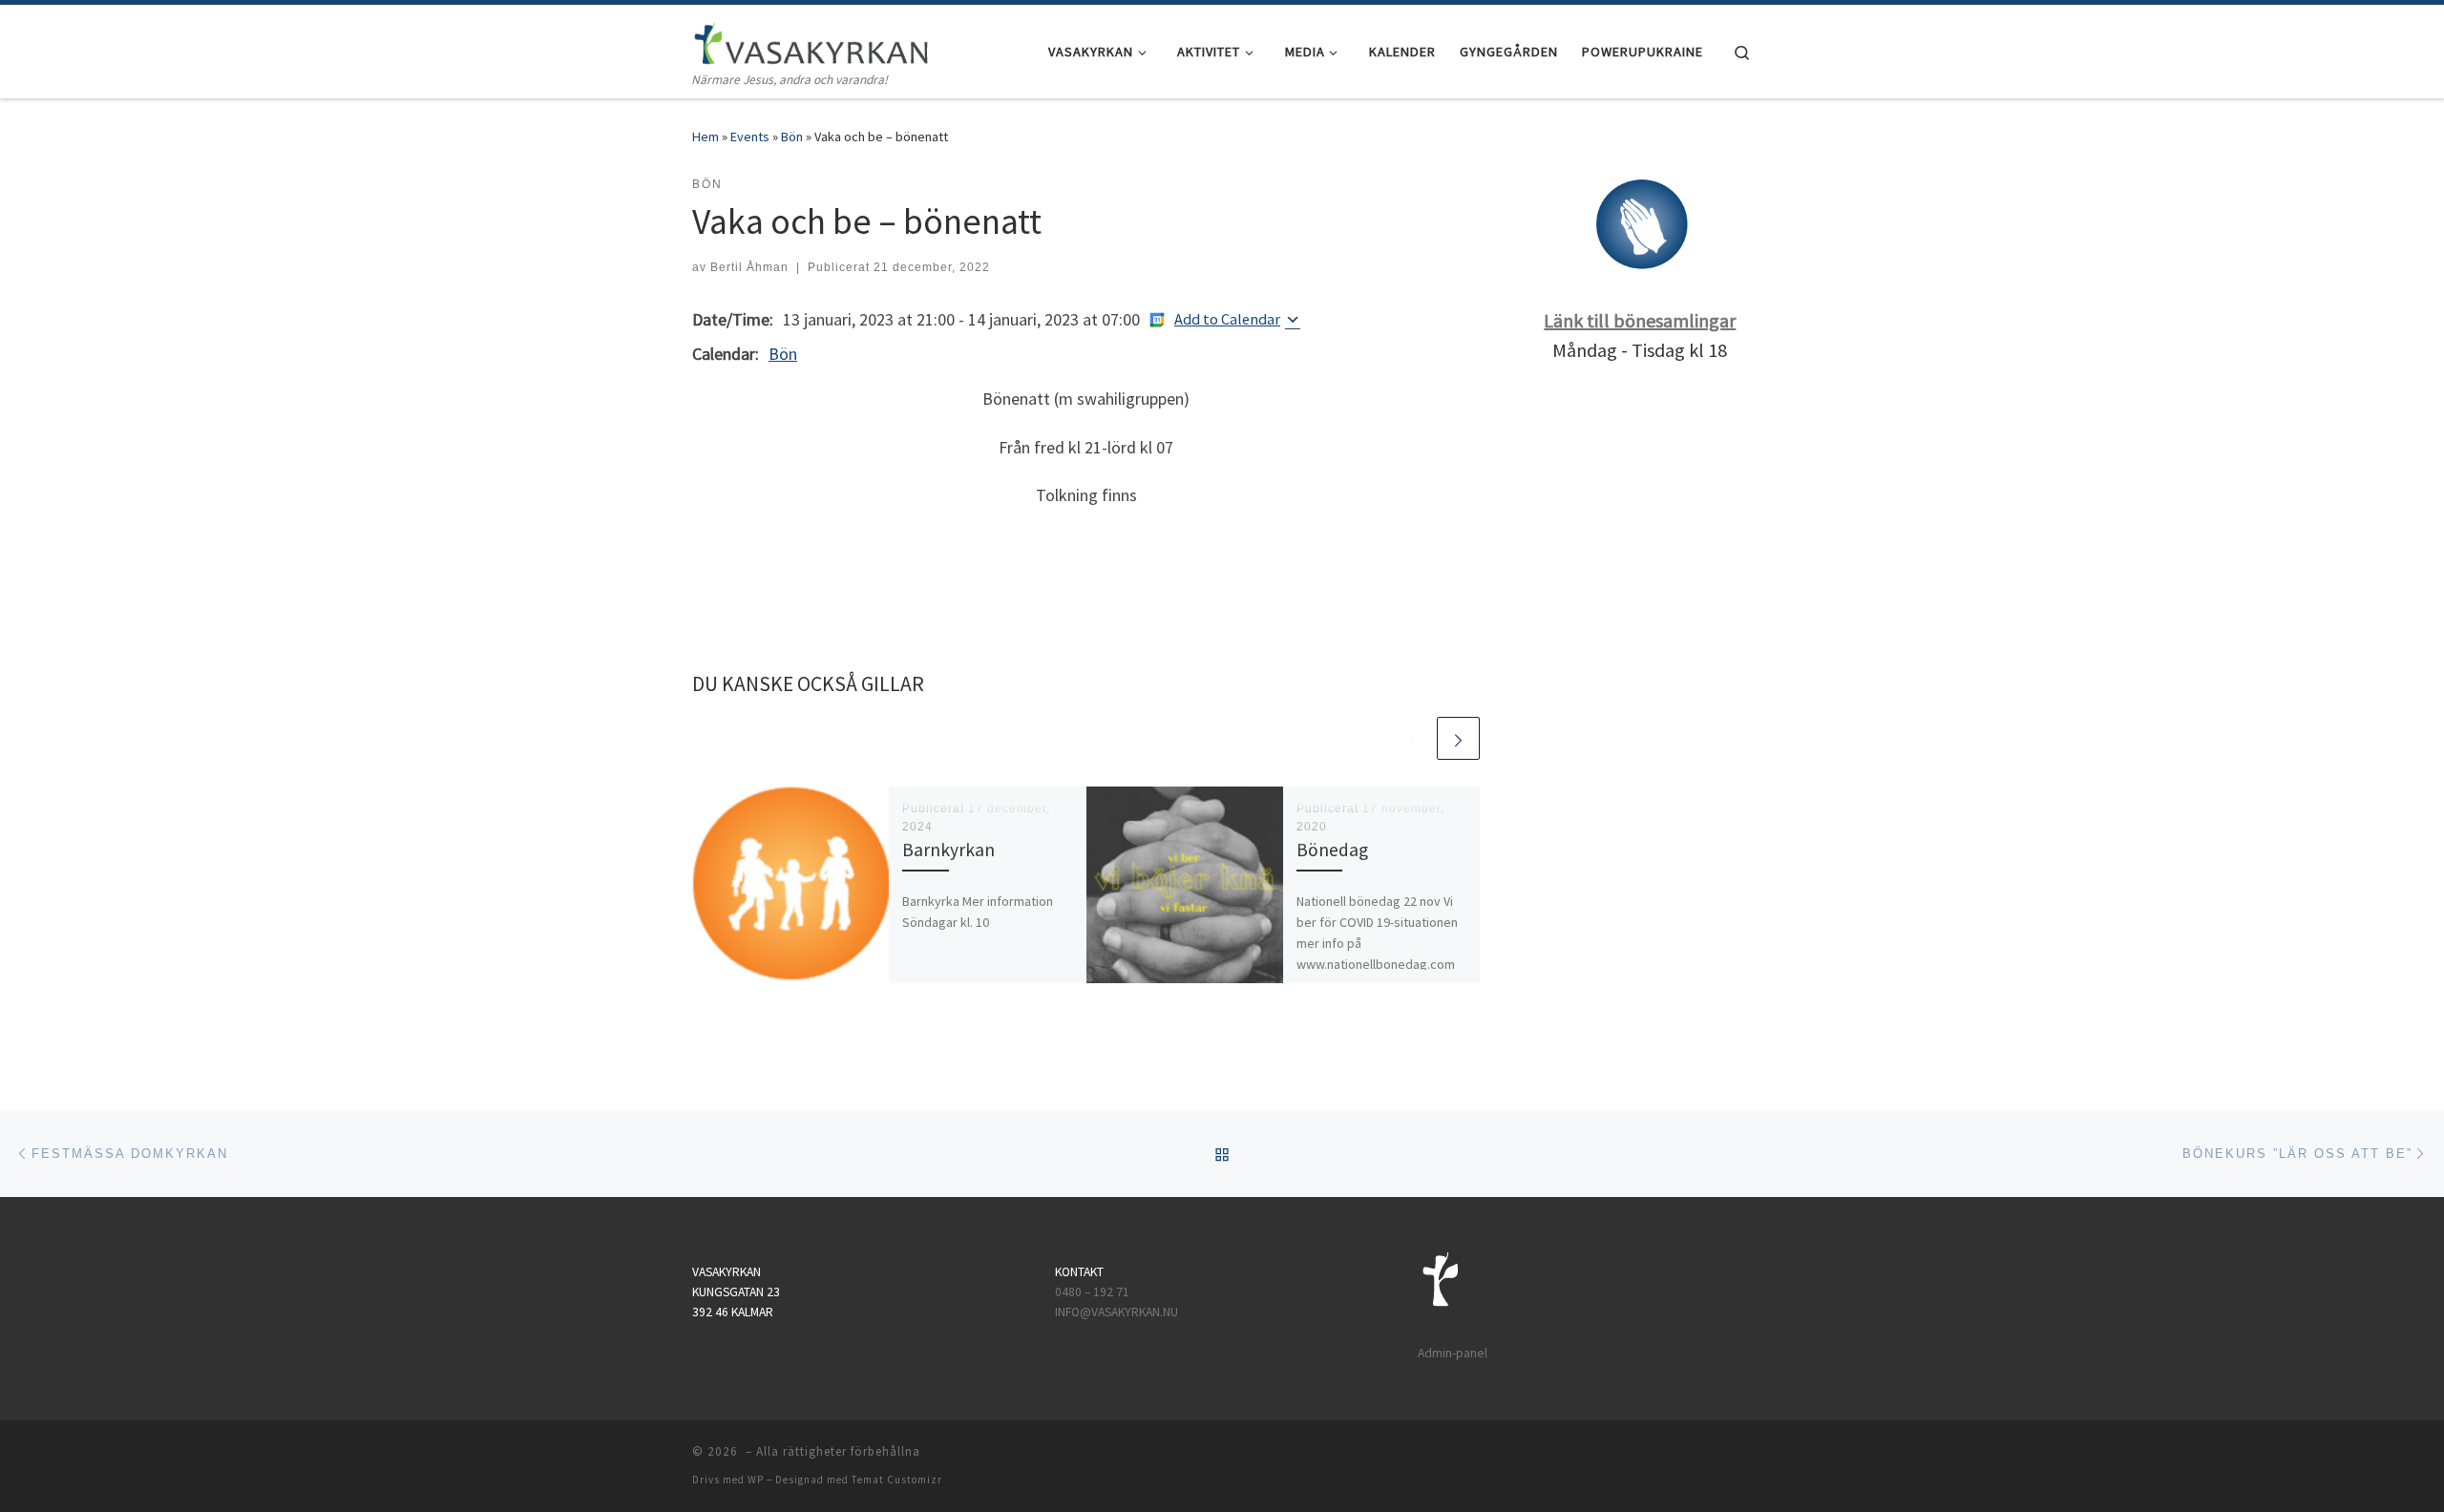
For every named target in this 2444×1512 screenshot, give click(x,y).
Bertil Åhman (749, 267)
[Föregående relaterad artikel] (1412, 738)
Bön (792, 136)
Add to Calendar (1227, 319)
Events (750, 136)
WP (756, 1480)
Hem (706, 136)
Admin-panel (1453, 1353)
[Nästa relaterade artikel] (1458, 738)
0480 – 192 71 (1094, 1292)
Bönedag (1332, 850)
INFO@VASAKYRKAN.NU (1117, 1312)
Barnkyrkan (948, 850)
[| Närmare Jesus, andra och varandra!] (811, 40)
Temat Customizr (897, 1480)
